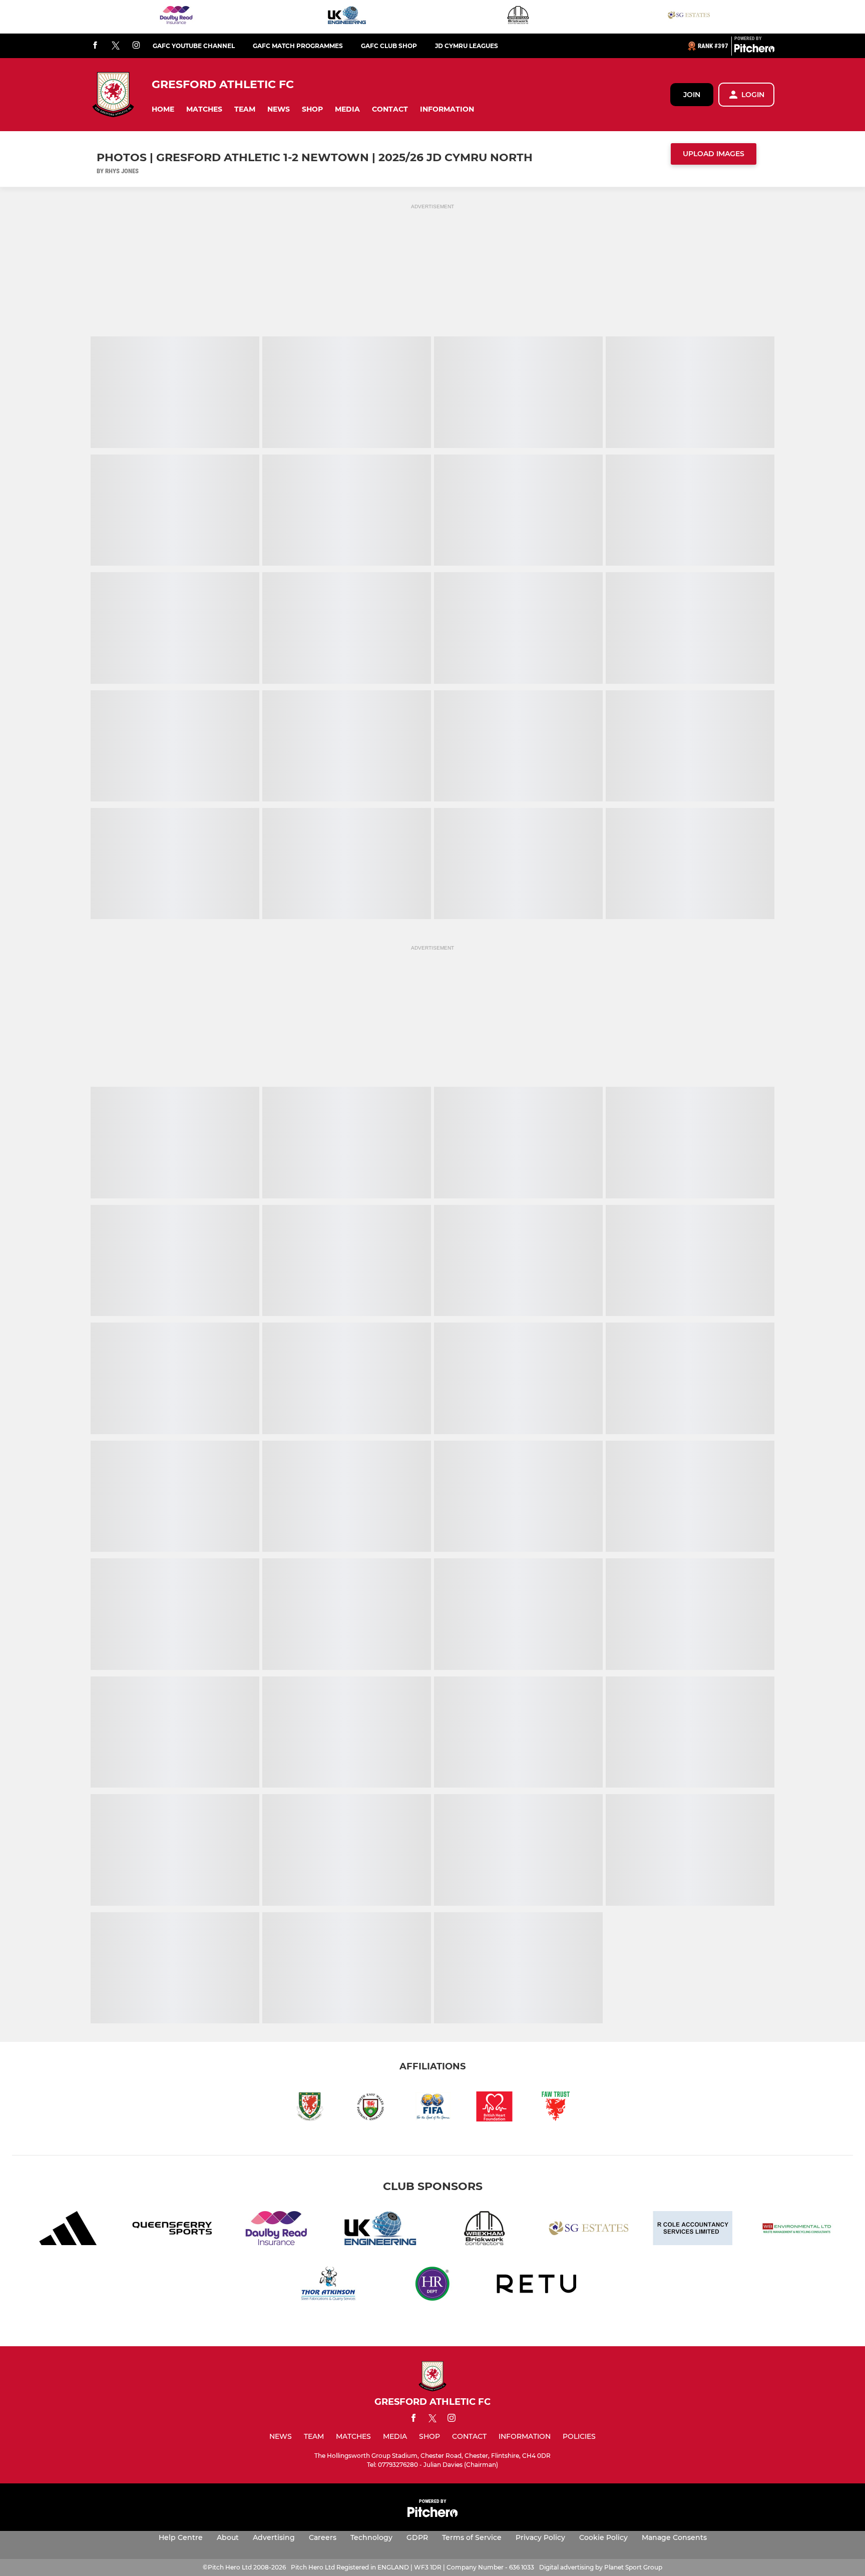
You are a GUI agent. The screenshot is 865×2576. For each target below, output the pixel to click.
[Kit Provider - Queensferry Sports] (172, 2230)
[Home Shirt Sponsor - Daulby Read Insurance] (176, 17)
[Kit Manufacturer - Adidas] (68, 2230)
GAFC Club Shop (389, 46)
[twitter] (116, 46)
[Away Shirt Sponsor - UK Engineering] (347, 17)
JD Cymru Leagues (467, 46)
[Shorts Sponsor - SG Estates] (689, 17)
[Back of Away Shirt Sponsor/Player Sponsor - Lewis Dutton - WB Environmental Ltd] (797, 2230)
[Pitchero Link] (754, 50)
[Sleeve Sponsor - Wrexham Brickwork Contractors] (518, 17)
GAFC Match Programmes (298, 46)
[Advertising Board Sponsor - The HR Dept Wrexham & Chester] (432, 2285)
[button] (163, 109)
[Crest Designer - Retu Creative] (537, 2285)
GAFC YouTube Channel (194, 46)
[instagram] (136, 46)
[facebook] (95, 46)
